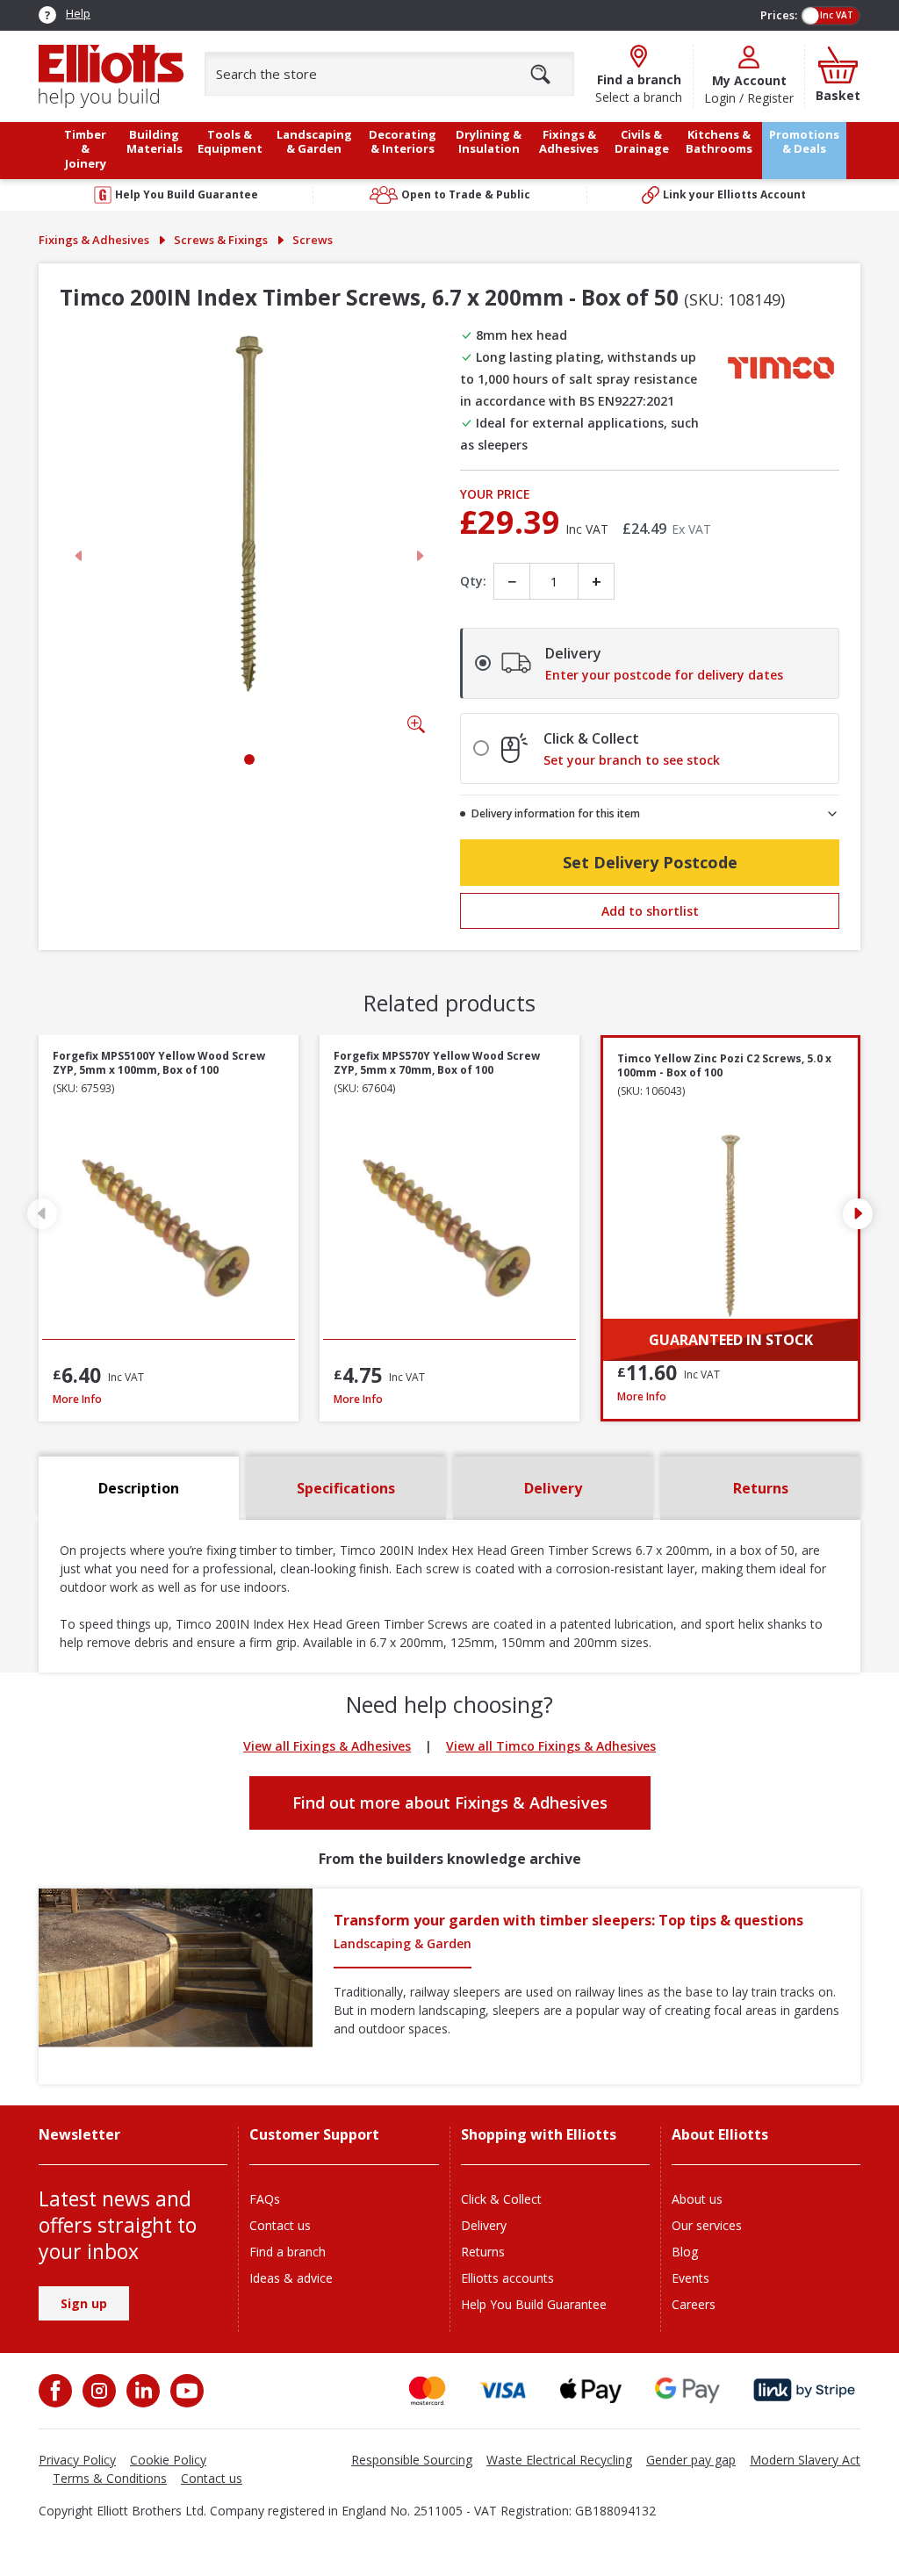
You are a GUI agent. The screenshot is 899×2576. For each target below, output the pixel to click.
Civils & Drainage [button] (642, 142)
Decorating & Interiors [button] (403, 142)
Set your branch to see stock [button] (632, 760)
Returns (483, 2252)
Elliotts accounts (507, 2278)
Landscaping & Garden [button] (314, 142)
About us (697, 2199)
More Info (169, 1399)
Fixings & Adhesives (94, 240)
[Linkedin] (141, 2391)
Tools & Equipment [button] (230, 142)
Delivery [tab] (553, 1488)
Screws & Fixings (221, 240)
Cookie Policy (168, 2460)
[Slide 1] (249, 759)
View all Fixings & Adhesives (327, 1746)
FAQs (265, 2199)
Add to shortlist (650, 911)
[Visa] (503, 2390)
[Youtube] (185, 2391)
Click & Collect (501, 2199)
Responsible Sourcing (412, 2460)
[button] (857, 1213)
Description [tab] (139, 1488)
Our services (707, 2225)
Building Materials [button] (155, 142)
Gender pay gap (691, 2460)
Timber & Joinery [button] (85, 149)
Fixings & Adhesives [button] (569, 142)
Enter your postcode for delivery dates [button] (664, 675)
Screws (313, 240)
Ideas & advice (291, 2278)
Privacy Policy (77, 2460)
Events (690, 2278)
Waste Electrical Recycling (559, 2460)
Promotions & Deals (804, 142)
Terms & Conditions (110, 2478)
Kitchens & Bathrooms (719, 142)
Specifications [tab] (346, 1488)
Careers (694, 2304)
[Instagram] (97, 2391)
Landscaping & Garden (403, 1943)
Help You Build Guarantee (534, 2304)
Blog (685, 2252)
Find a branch (288, 2252)
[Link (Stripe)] (804, 2390)
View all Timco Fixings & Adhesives (551, 1746)
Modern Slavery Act (805, 2460)
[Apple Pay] (591, 2390)
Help (78, 13)
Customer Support (314, 2135)
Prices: (779, 15)
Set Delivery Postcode (650, 862)
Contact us (280, 2225)
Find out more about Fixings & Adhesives (450, 1802)
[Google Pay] (687, 2390)
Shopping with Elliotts (539, 2135)
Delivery (484, 2225)
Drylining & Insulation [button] (489, 142)
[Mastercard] (427, 2390)
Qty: (473, 581)
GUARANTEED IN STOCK (731, 1340)
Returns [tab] (761, 1488)
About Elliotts (720, 2135)
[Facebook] (57, 2391)
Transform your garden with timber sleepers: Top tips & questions (568, 1920)
